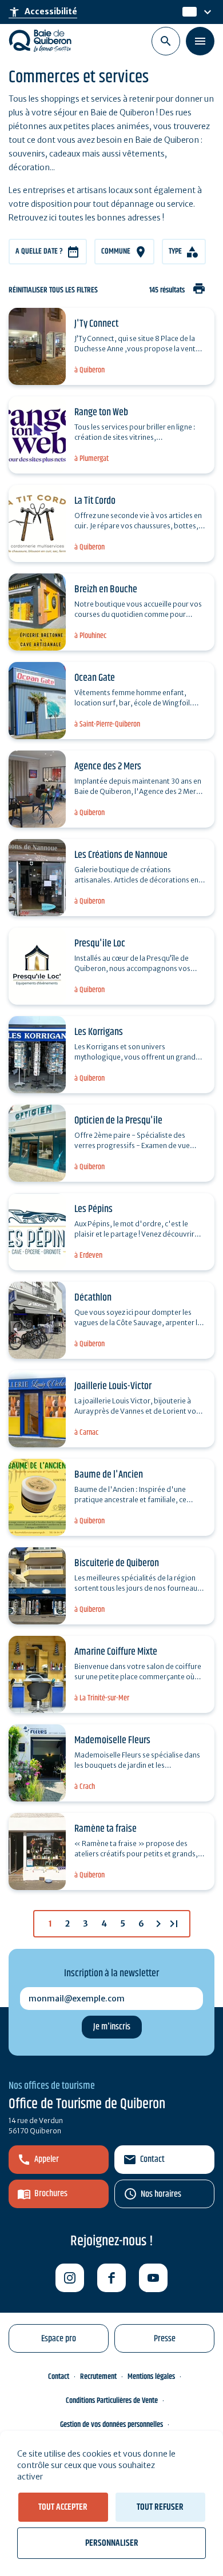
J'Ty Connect (96, 324)
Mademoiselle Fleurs (112, 1740)
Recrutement (98, 2377)
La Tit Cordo (95, 501)
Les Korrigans (99, 1032)
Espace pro (59, 2339)
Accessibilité (43, 12)
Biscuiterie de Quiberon (117, 1563)
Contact (152, 2159)
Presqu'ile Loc (100, 944)
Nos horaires (161, 2194)
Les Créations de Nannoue (121, 855)
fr (186, 12)
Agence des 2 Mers (108, 767)
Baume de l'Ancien (109, 1475)
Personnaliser (112, 2543)
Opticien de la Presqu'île (118, 1121)
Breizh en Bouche (106, 589)
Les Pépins (93, 1209)
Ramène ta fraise (105, 1829)
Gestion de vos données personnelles (111, 2425)
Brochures (51, 2194)
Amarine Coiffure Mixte (116, 1652)
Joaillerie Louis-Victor (113, 1386)
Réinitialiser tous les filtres (53, 290)
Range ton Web (101, 412)
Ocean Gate (95, 678)
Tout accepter (63, 2507)
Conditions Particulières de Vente (112, 2401)
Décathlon (93, 1298)
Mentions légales (151, 2377)
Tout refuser (160, 2507)
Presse (165, 2339)
